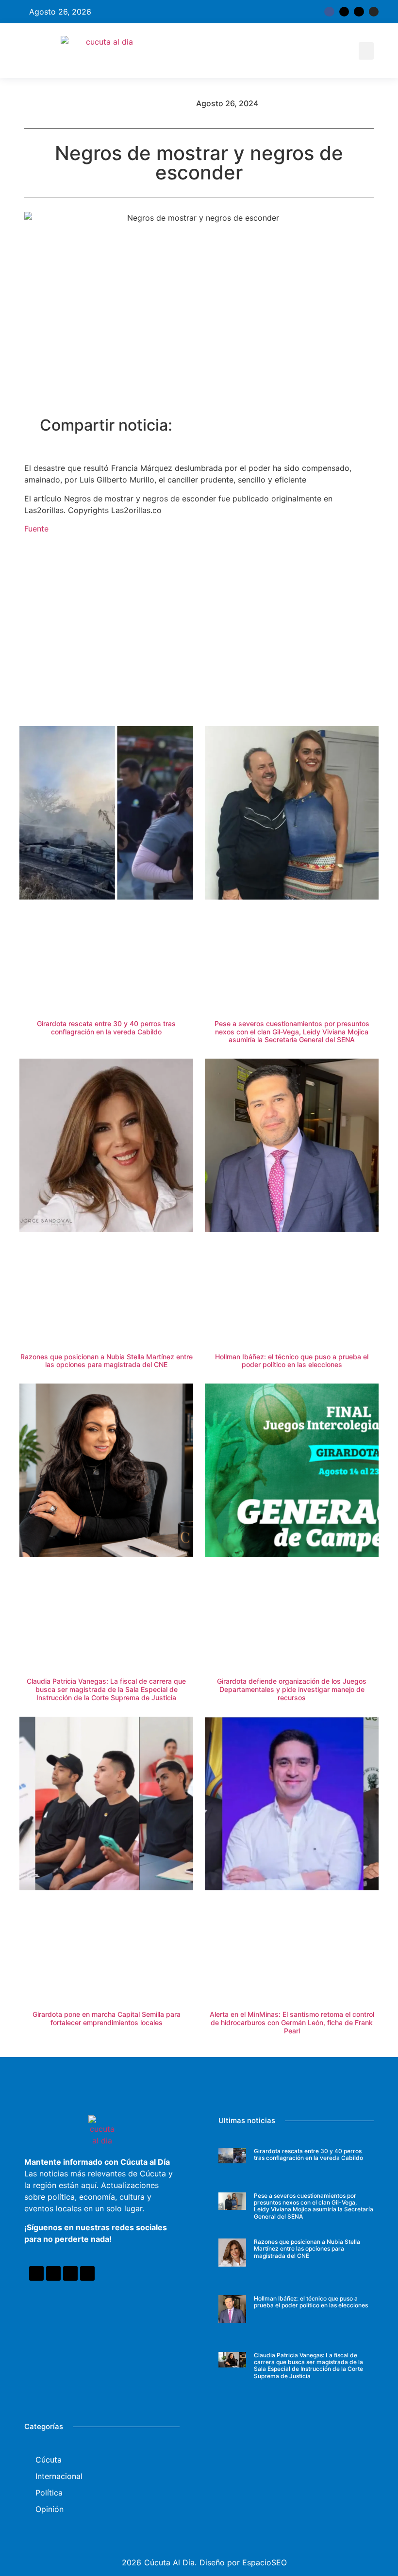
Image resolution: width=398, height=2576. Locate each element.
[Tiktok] (359, 12)
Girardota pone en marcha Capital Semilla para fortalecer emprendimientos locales (107, 2018)
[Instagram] (374, 12)
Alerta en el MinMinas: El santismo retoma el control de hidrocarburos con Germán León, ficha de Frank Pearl (292, 2022)
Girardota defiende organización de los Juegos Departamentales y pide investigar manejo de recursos (292, 1689)
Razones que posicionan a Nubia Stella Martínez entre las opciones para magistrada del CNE (107, 1361)
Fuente (36, 529)
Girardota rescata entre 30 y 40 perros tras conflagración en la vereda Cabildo (106, 1028)
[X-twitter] (344, 12)
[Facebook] (36, 2273)
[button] (366, 51)
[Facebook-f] (329, 12)
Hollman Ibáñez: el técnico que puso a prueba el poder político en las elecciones (292, 1361)
